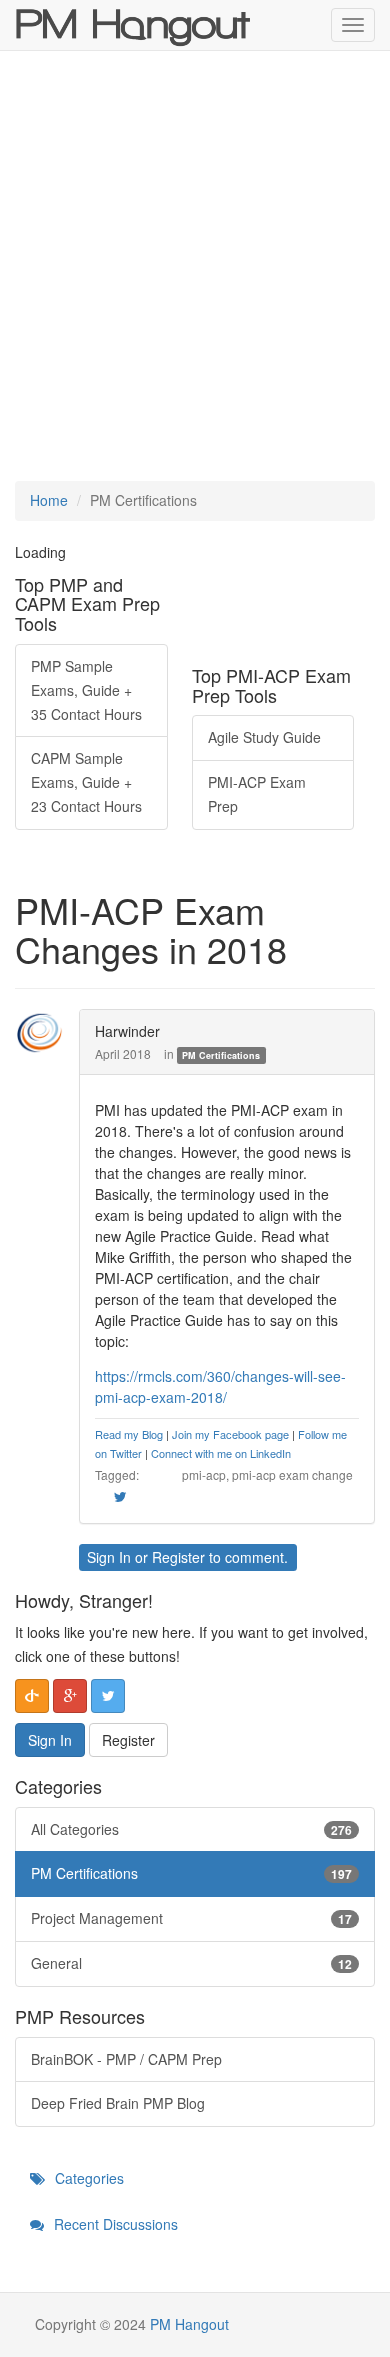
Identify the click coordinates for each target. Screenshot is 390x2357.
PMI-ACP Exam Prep (257, 794)
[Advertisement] (195, 266)
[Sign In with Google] (70, 1696)
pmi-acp (204, 1474)
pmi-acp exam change (292, 1474)
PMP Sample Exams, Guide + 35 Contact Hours (86, 690)
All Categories (191, 1829)
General (191, 1963)
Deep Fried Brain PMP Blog (118, 2103)
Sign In (109, 1557)
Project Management (191, 1918)
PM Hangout (189, 2324)
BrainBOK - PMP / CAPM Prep (126, 2059)
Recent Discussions (114, 2224)
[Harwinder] (45, 1033)
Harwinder (127, 1031)
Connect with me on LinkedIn (221, 1453)
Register (178, 1557)
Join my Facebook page (230, 1434)
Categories (87, 2178)
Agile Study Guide (264, 737)
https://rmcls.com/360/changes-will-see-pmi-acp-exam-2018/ (220, 1386)
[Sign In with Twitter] (108, 1696)
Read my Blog (129, 1434)
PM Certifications (221, 1055)
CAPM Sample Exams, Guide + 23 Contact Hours (86, 782)
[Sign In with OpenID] (32, 1696)
